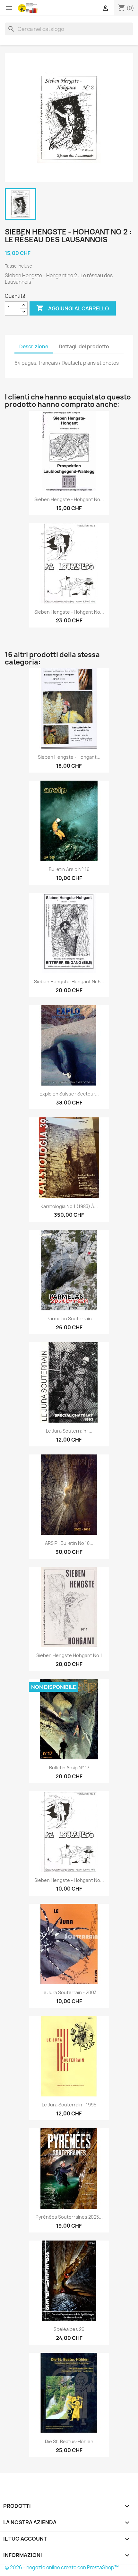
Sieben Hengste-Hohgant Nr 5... (69, 981)
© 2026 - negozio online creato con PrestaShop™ (62, 2567)
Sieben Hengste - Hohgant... (69, 757)
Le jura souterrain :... (69, 1431)
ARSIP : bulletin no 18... (69, 1543)
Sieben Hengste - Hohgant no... (69, 499)
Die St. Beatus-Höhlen (69, 2441)
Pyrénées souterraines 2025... (69, 2217)
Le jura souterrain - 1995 (69, 2105)
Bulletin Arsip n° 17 (69, 1768)
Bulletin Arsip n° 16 (69, 869)
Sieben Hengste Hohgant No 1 (69, 1655)
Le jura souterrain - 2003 (69, 1992)
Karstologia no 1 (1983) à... (69, 1206)
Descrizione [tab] (34, 347)
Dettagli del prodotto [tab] (84, 347)
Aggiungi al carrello (73, 308)
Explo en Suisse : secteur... (69, 1094)
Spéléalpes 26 (69, 2329)
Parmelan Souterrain (69, 1319)
